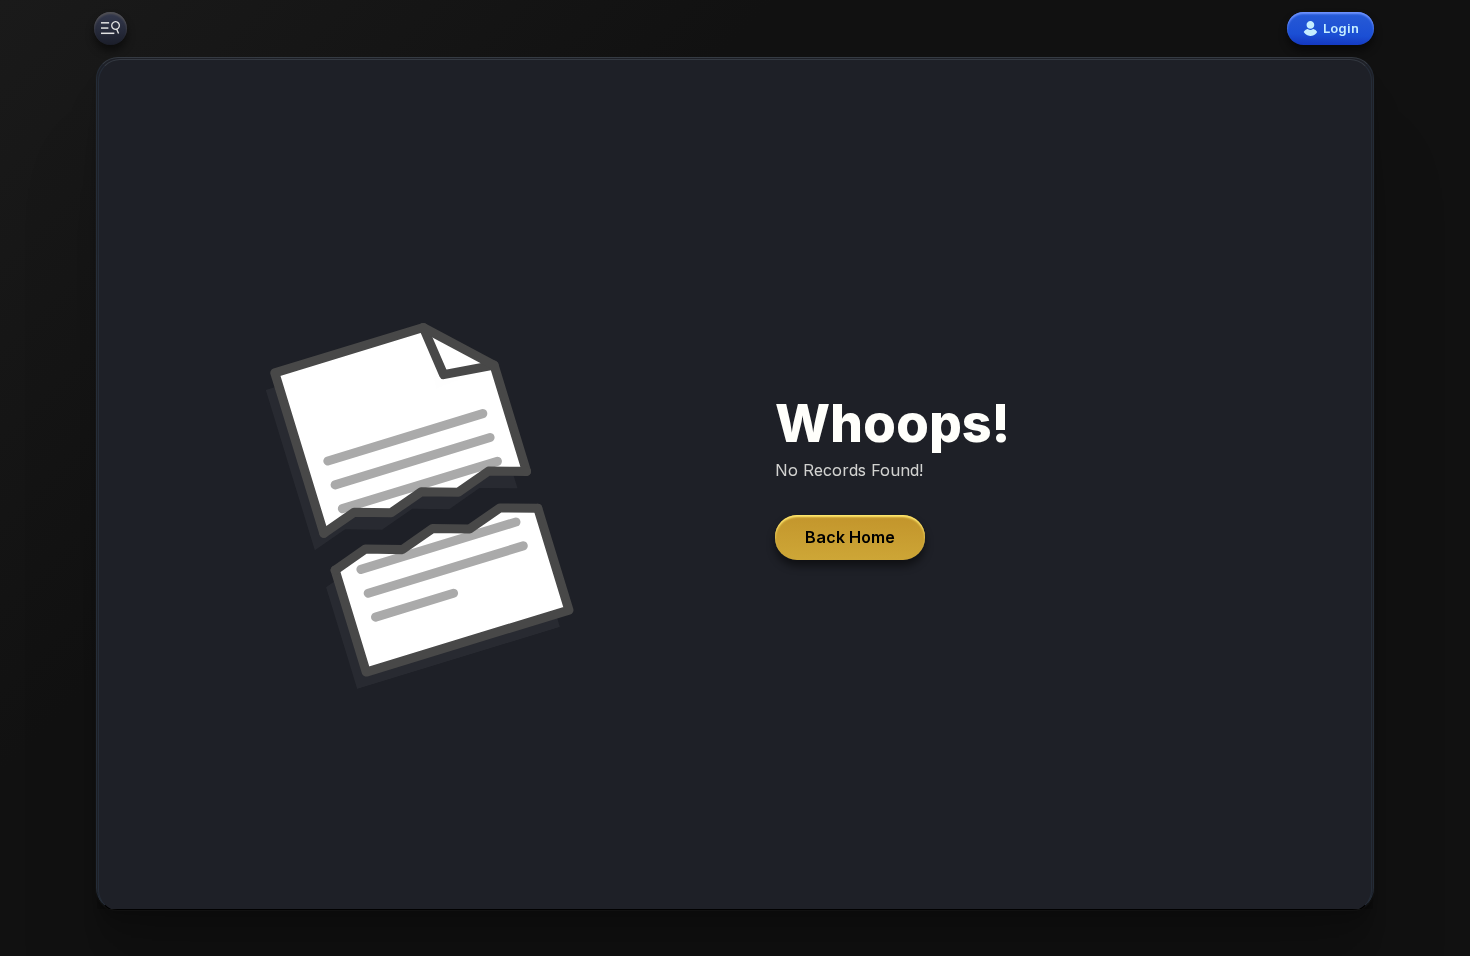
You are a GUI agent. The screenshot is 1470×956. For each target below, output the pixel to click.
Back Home (850, 537)
